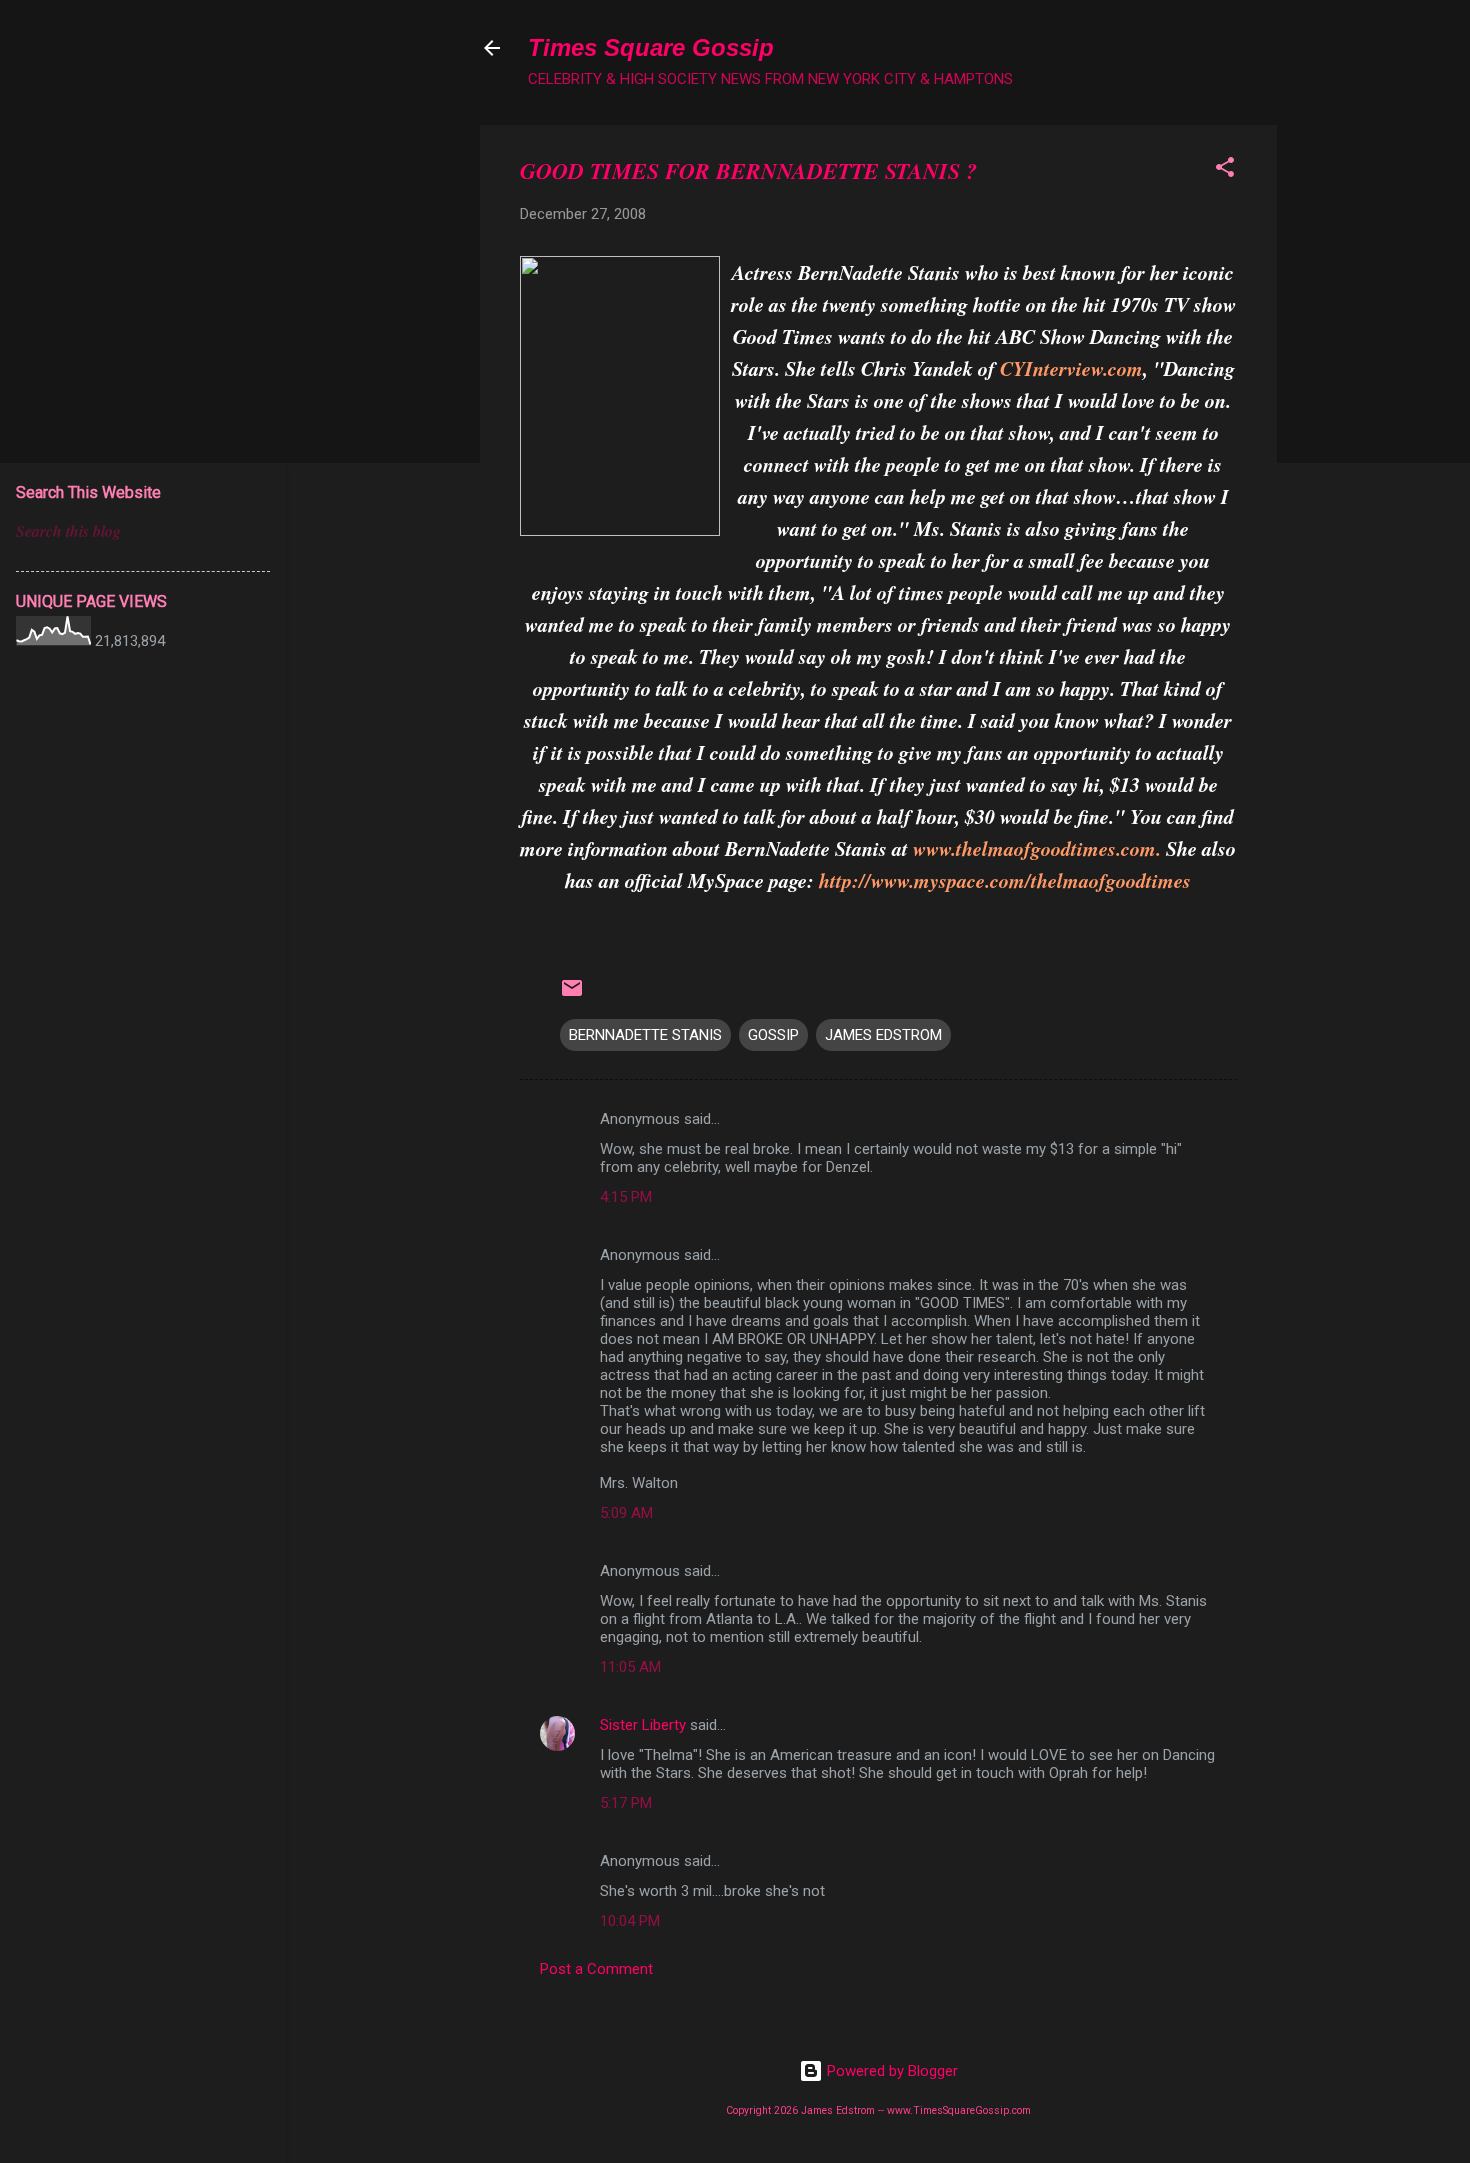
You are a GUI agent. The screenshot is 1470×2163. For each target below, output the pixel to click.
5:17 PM (626, 1803)
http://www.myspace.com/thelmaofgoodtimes (1005, 880)
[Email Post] (572, 995)
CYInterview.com (1071, 368)
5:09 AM (626, 1513)
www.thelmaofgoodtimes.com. (1037, 848)
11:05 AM (630, 1667)
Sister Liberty (643, 1725)
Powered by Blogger (890, 2071)
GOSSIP (773, 1035)
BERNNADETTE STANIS (645, 1035)
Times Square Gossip (651, 47)
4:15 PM (626, 1197)
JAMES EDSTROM (883, 1035)
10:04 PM (630, 1921)
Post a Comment (596, 1969)
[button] (1225, 170)
